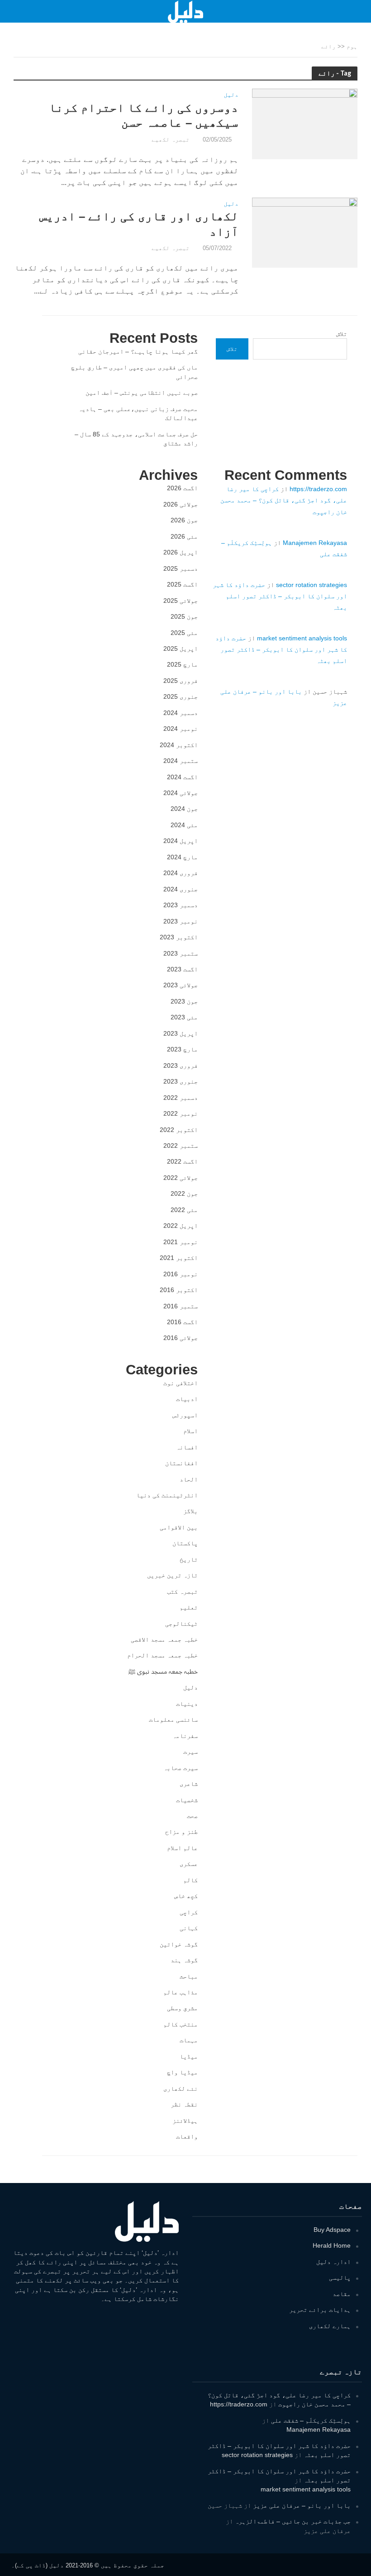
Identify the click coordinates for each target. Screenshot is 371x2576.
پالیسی (340, 2278)
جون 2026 (184, 520)
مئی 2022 (184, 1210)
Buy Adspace (332, 2230)
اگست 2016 (182, 1322)
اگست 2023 (182, 969)
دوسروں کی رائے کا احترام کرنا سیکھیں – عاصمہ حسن (144, 115)
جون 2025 (184, 616)
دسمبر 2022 (181, 1098)
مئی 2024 (184, 825)
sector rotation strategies (312, 585)
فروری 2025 (181, 681)
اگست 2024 (182, 777)
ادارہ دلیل (333, 2262)
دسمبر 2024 (181, 713)
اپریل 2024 (181, 841)
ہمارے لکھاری (330, 2326)
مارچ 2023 (182, 1049)
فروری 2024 (181, 873)
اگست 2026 (182, 488)
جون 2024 (184, 809)
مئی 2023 (184, 1017)
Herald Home (332, 2245)
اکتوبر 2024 (179, 745)
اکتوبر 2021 (179, 1258)
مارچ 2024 (182, 857)
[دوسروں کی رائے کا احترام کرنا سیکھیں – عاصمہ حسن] (305, 123)
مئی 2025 (184, 633)
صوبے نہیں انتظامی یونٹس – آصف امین (142, 393)
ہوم (352, 46)
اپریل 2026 (181, 552)
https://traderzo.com (318, 489)
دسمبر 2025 (181, 568)
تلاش (342, 334)
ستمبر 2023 (181, 953)
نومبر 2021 (181, 1242)
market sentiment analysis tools (302, 638)
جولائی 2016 (181, 1338)
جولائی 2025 (181, 601)
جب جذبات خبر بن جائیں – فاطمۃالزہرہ (293, 2521)
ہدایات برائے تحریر (320, 2310)
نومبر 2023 (181, 921)
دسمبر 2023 (181, 905)
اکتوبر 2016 (179, 1290)
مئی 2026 (184, 536)
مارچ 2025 (182, 664)
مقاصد (342, 2294)
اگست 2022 (182, 1161)
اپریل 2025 (181, 649)
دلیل (231, 95)
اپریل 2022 (181, 1226)
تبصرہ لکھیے (171, 140)
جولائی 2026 (181, 504)
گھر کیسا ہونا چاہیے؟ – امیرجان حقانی (138, 351)
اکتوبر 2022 (179, 1130)
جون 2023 (184, 1001)
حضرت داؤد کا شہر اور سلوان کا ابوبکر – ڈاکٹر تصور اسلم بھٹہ (280, 596)
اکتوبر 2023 (179, 937)
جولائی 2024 (181, 793)
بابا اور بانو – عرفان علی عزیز (302, 2505)
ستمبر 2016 (181, 1306)
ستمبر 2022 (181, 1146)
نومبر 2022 (181, 1113)
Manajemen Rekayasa (315, 543)
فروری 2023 (181, 1065)
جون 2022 (184, 1193)
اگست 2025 (182, 584)
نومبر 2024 (181, 729)
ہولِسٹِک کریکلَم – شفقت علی (311, 2420)
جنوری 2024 (181, 889)
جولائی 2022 (181, 1178)
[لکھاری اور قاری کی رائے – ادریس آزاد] (305, 232)
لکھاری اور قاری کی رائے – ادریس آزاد (139, 224)
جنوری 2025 (181, 696)
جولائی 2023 (181, 985)
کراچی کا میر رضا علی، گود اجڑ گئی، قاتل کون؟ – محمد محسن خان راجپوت (284, 500)
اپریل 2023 (181, 1033)
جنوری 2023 (181, 1081)
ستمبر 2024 (181, 761)
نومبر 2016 (181, 1274)
